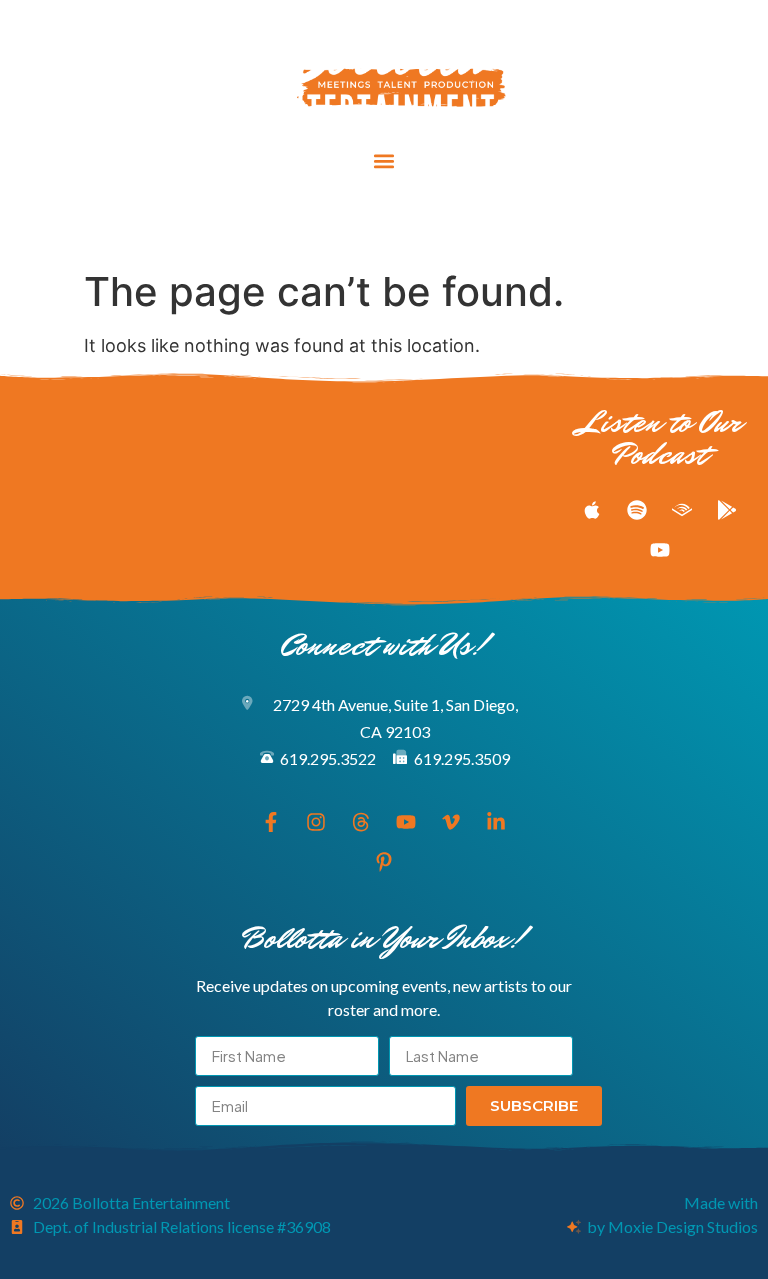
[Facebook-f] (273, 224)
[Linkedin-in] (458, 224)
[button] (384, 161)
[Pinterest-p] (495, 224)
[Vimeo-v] (421, 224)
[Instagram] (310, 224)
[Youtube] (384, 224)
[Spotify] (637, 510)
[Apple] (592, 510)
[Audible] (682, 510)
